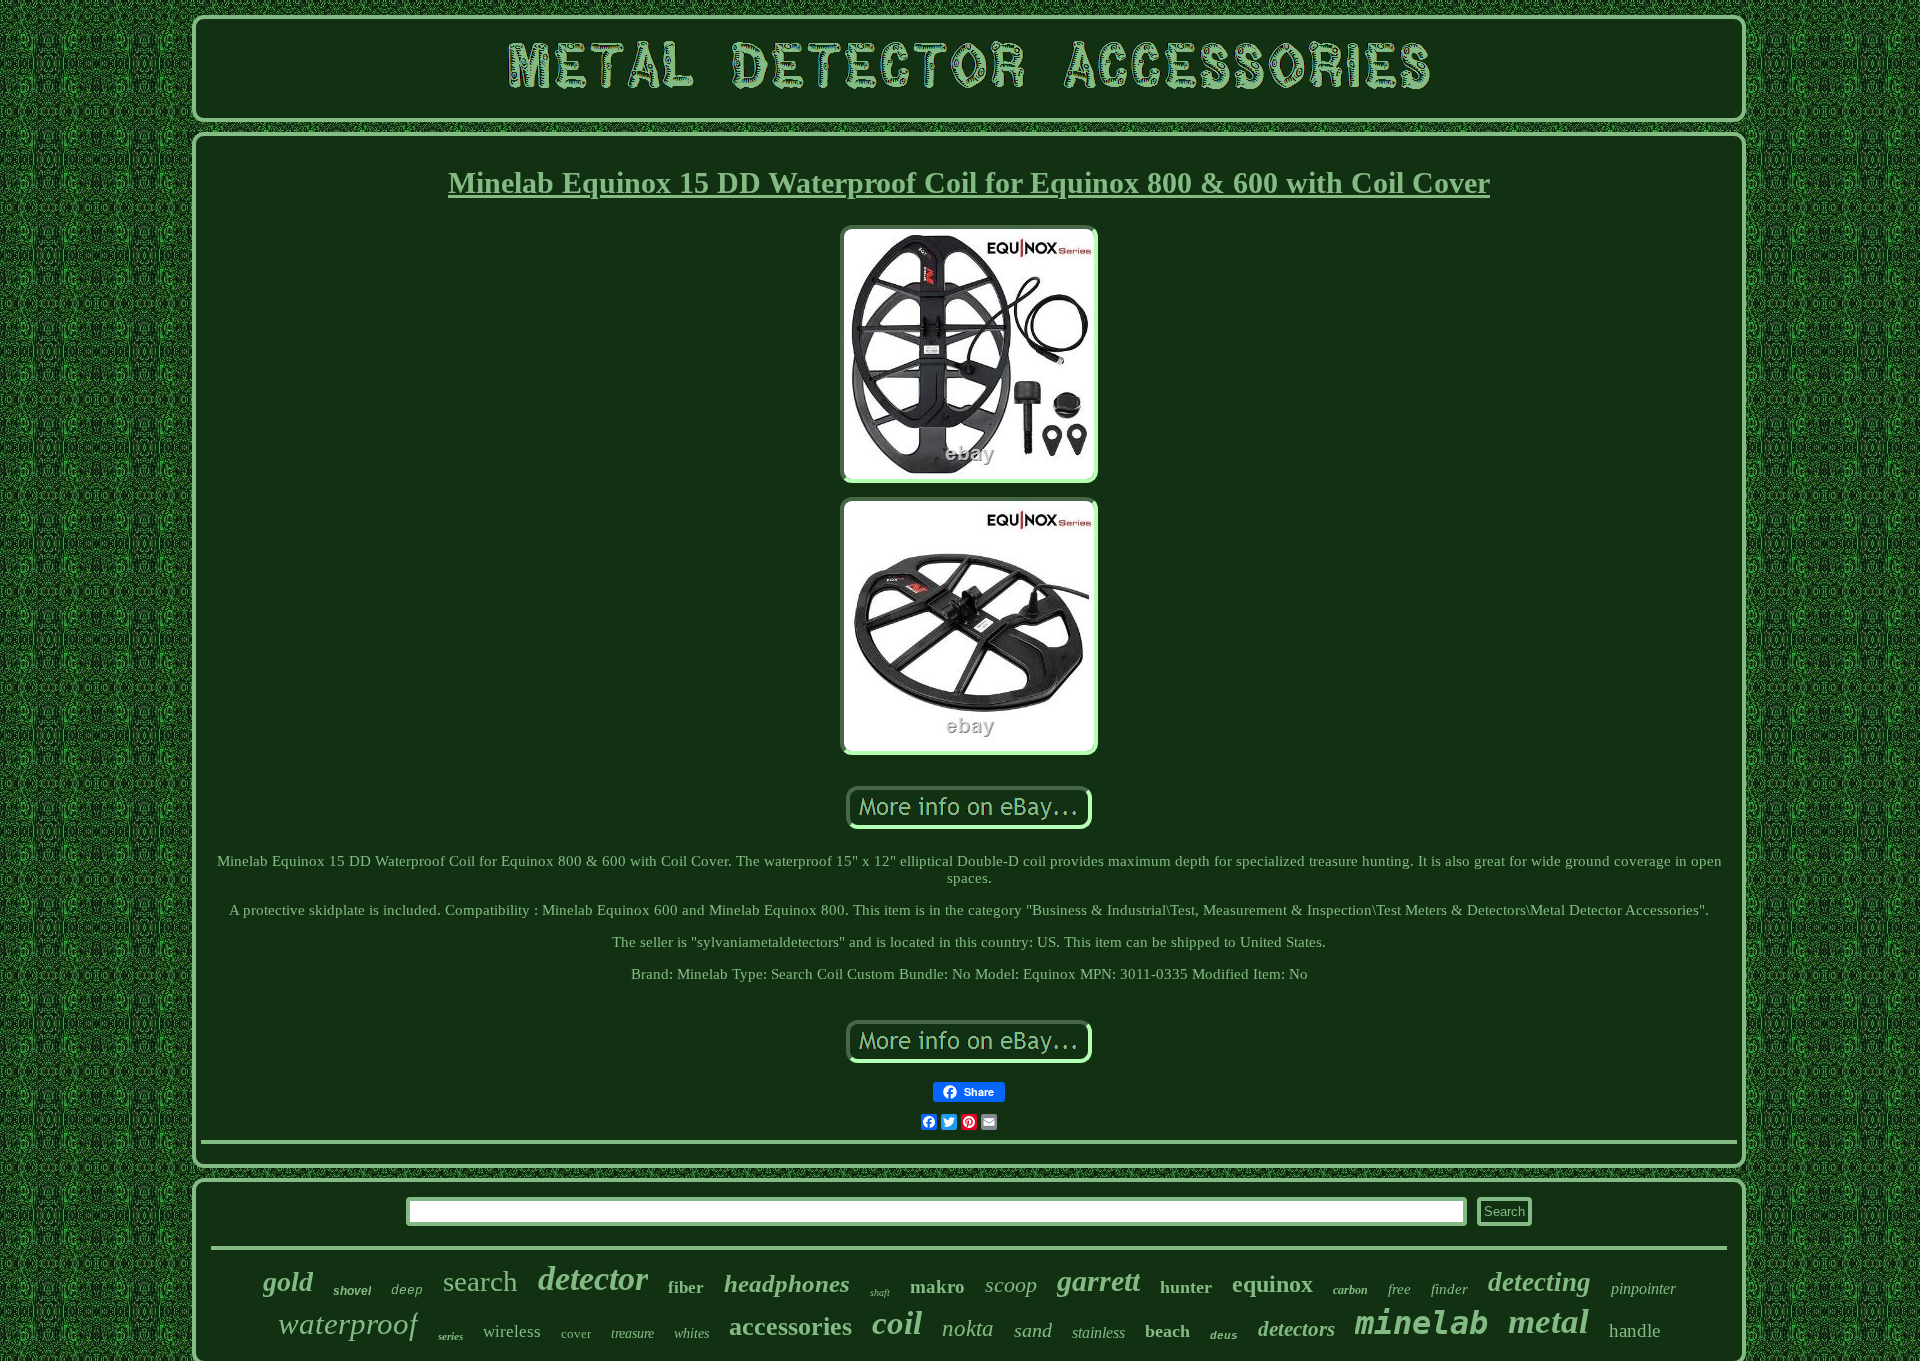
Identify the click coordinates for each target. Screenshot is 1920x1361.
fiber (686, 1287)
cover (576, 1333)
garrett (1098, 1280)
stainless (1098, 1332)
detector (593, 1278)
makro (937, 1286)
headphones (787, 1283)
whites (691, 1333)
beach (1167, 1331)
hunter (1186, 1287)
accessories (790, 1326)
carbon (1350, 1290)
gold (288, 1281)
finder (1449, 1289)
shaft (880, 1292)
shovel (352, 1291)
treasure (632, 1333)
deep (407, 1290)
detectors (1296, 1329)
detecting (1539, 1282)
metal (1548, 1321)
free (1399, 1289)
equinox (1272, 1284)
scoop (1011, 1284)
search (480, 1281)
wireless (512, 1331)
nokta (968, 1328)
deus (1224, 1336)
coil (897, 1323)
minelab (1421, 1323)
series (450, 1336)
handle (1634, 1330)
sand (1033, 1330)
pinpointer (1643, 1288)
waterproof (348, 1323)
